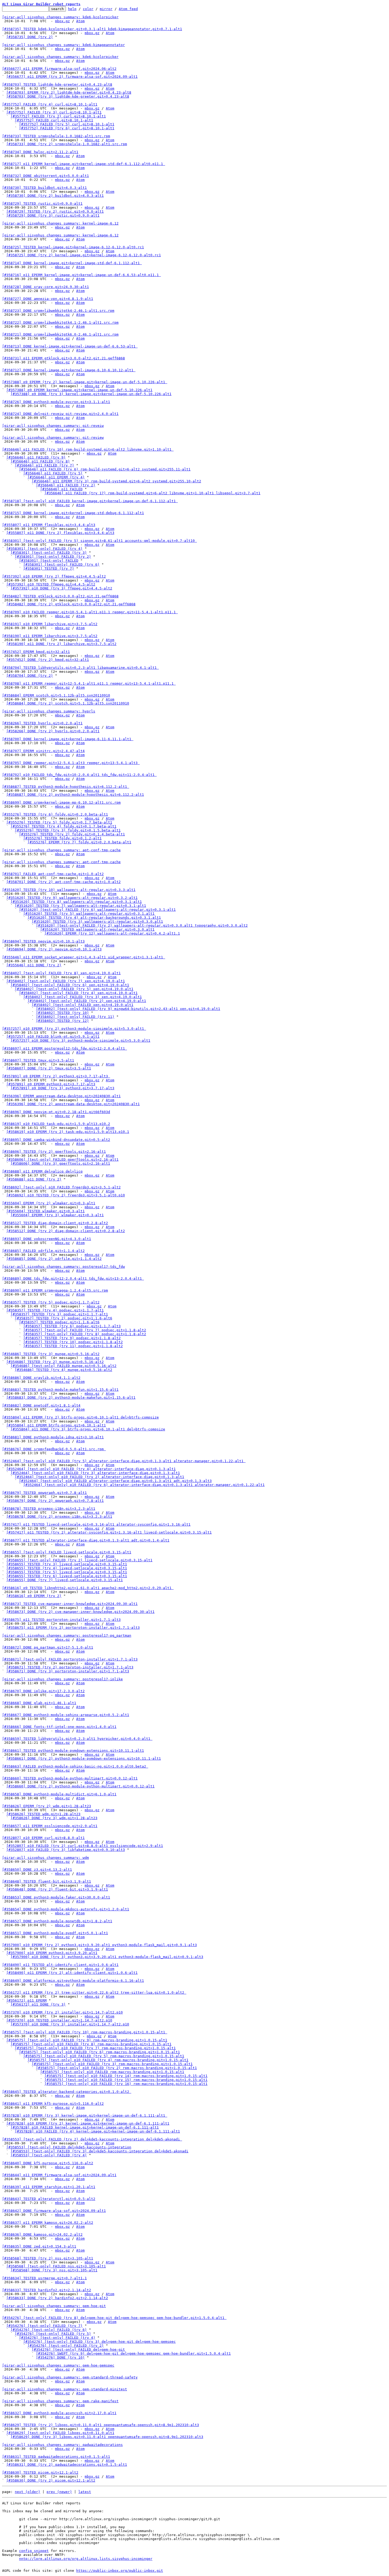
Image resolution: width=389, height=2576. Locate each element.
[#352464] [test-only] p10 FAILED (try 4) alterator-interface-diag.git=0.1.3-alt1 (91, 1469)
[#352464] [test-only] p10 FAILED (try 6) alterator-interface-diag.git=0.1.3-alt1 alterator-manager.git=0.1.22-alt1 (144, 1485)
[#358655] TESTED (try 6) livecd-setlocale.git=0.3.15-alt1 (67, 1576)
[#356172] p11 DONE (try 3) (38, 2004)
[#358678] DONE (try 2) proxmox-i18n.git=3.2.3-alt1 (59, 1516)
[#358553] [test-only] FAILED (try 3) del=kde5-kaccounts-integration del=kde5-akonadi (99, 2151)
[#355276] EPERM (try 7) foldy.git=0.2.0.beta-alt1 (79, 842)
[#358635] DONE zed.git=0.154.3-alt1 (39, 2246)
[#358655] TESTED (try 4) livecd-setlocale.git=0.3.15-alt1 (67, 1568)
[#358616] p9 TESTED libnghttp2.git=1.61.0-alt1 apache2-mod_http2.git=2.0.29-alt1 (88, 1588)
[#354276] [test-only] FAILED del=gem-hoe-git (78, 2349)
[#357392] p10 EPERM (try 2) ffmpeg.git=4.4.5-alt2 (54, 576)
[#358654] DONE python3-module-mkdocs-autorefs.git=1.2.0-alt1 (66, 1909)
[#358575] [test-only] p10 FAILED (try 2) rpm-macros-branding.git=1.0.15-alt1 (116, 2068)
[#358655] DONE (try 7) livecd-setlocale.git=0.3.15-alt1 (65, 1580)
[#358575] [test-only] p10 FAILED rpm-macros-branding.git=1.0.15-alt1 (112, 2072)
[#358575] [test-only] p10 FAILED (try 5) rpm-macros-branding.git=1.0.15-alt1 (104, 2056)
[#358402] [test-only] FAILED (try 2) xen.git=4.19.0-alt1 (87, 1001)
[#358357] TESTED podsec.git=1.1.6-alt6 (59, 1322)
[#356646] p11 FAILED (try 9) (36, 457)
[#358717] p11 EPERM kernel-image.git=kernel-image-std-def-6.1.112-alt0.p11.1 (84, 164)
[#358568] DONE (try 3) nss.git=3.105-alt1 (54, 2270)
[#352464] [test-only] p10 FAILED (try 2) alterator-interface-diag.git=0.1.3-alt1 (99, 1477)
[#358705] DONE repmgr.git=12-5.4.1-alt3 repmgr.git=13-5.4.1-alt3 (71, 763)
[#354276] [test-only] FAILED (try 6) (49, 2330)
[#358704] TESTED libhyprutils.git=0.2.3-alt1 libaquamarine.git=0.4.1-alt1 (80, 668)
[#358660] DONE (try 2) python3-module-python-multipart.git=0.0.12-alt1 (80, 1786)
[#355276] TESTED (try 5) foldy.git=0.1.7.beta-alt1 (59, 822)
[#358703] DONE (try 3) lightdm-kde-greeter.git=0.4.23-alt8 (68, 96)
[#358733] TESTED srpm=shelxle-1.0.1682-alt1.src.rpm (56, 136)
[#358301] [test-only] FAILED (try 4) (44, 549)
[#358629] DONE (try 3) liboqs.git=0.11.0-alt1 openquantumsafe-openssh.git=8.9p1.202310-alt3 (107, 2437)
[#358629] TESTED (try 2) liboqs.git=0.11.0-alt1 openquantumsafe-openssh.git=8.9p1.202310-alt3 (101, 2425)
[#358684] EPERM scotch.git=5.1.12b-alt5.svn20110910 (56, 695)
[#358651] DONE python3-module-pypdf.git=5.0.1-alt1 (55, 1933)
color (88, 9)
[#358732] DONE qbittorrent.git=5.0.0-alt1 (46, 176)
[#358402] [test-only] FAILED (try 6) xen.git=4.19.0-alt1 (70, 985)
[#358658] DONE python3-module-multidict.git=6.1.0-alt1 (59, 1794)
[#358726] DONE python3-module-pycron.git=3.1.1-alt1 (56, 402)
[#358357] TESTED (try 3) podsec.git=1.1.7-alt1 (59, 1314)
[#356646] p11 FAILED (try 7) (44, 465)
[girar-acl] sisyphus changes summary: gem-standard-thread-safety (70, 2377)
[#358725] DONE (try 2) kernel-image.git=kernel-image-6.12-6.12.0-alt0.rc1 (84, 255)
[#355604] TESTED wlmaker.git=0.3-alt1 (46, 1211)
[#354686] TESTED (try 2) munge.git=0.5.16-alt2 (55, 1362)
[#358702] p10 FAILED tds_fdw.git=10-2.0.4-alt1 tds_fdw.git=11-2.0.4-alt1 (79, 775)
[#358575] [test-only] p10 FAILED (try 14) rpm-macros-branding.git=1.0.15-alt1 (126, 2076)
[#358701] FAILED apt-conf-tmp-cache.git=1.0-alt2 (53, 874)
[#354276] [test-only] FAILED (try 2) (66, 2346)
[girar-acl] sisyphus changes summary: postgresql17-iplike (62, 1679)
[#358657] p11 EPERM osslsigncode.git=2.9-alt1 (50, 1826)
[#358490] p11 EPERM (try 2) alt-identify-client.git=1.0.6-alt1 (72, 1973)
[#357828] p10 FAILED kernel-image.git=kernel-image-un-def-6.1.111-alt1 (85, 2127)
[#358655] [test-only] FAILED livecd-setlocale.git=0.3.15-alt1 (67, 1552)
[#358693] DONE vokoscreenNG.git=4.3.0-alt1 (47, 1239)
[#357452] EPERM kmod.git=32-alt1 (36, 652)
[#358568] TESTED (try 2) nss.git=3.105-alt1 (48, 2258)
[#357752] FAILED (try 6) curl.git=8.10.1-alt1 (67, 128)
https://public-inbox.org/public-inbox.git (120, 2571)
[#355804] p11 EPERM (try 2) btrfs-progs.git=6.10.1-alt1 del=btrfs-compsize (80, 1417)
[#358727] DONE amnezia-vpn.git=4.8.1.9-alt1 (48, 299)
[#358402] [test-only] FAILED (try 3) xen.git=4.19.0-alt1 (83, 997)
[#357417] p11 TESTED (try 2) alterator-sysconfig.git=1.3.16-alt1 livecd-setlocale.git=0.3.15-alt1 (109, 1532)
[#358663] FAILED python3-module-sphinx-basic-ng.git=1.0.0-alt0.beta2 (75, 1766)
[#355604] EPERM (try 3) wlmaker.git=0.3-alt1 (57, 1215)
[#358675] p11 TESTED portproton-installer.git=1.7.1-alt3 (61, 1620)
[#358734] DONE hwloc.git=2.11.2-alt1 (40, 152)
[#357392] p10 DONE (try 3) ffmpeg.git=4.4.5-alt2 (61, 588)
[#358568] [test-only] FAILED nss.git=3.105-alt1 (56, 2266)
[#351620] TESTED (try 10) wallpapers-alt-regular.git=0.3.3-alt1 (69, 890)
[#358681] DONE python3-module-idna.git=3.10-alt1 (53, 1437)
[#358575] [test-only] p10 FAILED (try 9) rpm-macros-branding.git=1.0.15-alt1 (87, 2040)
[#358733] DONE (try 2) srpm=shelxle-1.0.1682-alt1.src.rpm (67, 144)
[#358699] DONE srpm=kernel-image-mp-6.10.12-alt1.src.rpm (61, 802)
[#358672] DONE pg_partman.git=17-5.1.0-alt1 (48, 1647)
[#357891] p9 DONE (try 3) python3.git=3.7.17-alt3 (62, 1088)
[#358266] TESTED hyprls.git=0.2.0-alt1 (42, 723)
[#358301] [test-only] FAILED (49, 561)
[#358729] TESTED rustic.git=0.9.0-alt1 (42, 203)
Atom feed (128, 9)
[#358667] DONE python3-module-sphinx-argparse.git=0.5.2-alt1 (66, 1715)
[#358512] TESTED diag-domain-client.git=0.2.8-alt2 (55, 1223)
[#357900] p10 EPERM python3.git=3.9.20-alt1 (52, 1953)
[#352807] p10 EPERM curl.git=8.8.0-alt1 (43, 1838)
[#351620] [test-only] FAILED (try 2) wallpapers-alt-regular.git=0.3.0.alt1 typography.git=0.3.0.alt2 (142, 925)
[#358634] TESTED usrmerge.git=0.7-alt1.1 (44, 2278)
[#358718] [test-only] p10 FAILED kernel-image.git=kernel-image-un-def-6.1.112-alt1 (90, 501)
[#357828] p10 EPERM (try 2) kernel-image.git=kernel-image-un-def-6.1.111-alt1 (88, 2123)
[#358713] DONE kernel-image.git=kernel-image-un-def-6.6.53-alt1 (70, 346)
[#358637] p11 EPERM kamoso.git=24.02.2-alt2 (48, 2223)
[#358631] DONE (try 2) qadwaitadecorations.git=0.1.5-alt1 (67, 2465)
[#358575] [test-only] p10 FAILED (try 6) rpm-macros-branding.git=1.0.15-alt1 (99, 2052)
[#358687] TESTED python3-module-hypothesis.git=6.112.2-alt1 (66, 787)
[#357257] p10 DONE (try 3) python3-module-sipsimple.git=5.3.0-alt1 (80, 1040)
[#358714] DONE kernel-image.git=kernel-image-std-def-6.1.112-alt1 (72, 263)
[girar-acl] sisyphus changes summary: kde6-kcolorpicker (60, 17)
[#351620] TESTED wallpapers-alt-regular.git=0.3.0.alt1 (97, 929)
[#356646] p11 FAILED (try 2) (66, 485)
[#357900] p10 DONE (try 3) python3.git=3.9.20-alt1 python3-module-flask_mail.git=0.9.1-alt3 (107, 1957)
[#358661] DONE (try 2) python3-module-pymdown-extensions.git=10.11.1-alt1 (84, 1758)
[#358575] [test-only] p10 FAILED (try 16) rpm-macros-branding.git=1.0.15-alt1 (126, 2084)
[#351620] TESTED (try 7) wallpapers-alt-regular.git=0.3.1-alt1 (80, 906)
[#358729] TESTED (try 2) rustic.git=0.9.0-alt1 (55, 211)
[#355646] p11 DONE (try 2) (34, 965)
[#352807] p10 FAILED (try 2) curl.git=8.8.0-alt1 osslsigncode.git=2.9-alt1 (85, 1846)
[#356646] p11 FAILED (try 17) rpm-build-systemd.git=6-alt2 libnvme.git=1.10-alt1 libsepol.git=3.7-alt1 (152, 493)
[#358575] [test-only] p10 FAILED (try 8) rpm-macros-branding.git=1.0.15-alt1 (91, 2044)
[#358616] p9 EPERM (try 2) (34, 1596)
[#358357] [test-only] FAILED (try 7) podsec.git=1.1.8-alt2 (85, 1330)
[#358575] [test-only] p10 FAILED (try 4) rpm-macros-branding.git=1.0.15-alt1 (108, 2060)
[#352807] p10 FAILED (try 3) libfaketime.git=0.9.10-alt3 (66, 1850)
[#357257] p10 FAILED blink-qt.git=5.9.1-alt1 (53, 1037)
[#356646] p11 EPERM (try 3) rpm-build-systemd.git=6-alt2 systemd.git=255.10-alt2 (116, 481)
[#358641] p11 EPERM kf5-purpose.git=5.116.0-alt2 (53, 2104)
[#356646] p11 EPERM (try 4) (56, 477)
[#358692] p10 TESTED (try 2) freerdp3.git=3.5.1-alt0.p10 (66, 1195)
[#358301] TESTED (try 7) (49, 568)
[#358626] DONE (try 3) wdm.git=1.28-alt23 (54, 1818)
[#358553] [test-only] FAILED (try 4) (49, 2155)
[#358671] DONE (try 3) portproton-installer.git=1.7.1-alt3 (68, 1671)
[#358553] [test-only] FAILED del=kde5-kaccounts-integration (69, 2147)
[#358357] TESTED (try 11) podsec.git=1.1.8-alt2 (73, 1346)
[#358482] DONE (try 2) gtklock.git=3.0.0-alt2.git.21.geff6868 (71, 604)
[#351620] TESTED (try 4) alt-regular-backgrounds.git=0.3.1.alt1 (94, 918)
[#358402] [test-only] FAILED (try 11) (75, 1017)
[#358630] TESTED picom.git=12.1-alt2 (40, 2472)
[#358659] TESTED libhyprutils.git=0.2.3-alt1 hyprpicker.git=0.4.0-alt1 (77, 1739)
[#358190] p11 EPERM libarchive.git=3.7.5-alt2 (50, 636)
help (72, 9)
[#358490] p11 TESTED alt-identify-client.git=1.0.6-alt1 (60, 1965)
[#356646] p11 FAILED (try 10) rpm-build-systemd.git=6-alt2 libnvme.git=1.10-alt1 (88, 449)
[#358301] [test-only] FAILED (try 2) (53, 557)
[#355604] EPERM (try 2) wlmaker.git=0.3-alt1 (49, 1203)
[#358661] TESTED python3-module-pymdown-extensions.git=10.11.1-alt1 (73, 1751)
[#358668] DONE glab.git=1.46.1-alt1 (39, 1703)
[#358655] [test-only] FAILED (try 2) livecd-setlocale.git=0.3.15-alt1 (79, 1560)
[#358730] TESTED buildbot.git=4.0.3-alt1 (44, 188)
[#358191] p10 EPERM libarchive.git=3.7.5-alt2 (50, 624)
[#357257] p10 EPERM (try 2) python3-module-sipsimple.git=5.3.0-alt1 (74, 1029)
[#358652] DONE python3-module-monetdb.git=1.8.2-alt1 (57, 1921)
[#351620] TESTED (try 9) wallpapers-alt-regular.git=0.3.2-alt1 (72, 898)
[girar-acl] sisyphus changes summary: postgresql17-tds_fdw (64, 1267)
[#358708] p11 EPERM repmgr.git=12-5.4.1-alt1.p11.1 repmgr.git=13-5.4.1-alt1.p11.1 (89, 683)
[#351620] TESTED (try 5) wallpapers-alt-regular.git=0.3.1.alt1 (89, 914)
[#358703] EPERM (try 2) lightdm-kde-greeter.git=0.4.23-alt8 (69, 92)
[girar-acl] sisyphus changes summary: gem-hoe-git (54, 2306)
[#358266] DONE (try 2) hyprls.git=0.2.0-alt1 (53, 731)
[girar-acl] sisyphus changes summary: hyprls (49, 711)
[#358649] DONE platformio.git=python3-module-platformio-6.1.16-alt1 (73, 1981)
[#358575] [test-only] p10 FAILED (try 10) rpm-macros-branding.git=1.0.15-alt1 (85, 2032)
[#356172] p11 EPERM (26, 2000)
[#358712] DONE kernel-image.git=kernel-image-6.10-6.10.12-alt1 (69, 370)
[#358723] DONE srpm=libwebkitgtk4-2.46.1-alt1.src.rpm (58, 311)
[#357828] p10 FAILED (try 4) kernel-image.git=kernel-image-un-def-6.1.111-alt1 (97, 2131)
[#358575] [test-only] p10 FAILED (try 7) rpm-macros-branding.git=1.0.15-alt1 (95, 2048)
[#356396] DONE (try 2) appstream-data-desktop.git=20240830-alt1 (73, 1104)
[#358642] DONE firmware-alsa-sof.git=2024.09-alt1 (54, 2211)
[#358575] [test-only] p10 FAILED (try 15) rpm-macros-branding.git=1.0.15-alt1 (126, 2080)
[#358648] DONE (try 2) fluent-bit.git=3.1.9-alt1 (57, 1889)
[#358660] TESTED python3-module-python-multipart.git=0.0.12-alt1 (70, 1778)
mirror (106, 9)
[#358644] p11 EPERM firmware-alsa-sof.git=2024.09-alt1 (59, 2175)
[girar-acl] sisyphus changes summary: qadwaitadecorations (62, 2445)
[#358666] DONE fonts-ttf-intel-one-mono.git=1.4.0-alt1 (59, 1727)
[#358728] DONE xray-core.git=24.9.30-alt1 (46, 287)
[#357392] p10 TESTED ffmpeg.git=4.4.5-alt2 (51, 584)
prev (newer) (59, 2492)
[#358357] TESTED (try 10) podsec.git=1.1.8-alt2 (73, 1342)
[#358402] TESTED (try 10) (62, 1013)
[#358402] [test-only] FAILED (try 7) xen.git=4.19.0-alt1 (66, 981)
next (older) (28, 2492)
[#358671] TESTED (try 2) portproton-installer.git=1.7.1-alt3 (70, 1667)
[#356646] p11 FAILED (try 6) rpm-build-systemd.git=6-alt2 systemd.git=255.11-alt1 (105, 469)
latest (85, 2492)
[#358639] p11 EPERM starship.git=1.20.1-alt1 (49, 2187)
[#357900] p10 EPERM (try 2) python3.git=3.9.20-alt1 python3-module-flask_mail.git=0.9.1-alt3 (99, 1945)
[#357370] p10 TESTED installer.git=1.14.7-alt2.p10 (59, 2020)
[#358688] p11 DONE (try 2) (34, 1179)
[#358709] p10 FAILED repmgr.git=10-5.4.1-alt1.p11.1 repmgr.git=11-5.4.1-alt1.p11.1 (90, 612)
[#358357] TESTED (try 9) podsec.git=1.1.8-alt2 (72, 1338)
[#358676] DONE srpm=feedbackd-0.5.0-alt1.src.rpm (54, 1449)
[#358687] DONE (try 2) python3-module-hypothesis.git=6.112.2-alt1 (75, 795)
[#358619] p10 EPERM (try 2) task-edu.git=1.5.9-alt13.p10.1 (68, 1132)
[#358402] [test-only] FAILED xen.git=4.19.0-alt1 (83, 1005)
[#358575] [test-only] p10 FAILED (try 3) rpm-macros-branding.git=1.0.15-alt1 (112, 2064)
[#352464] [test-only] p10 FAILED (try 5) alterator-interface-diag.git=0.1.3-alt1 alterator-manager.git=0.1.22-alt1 (124, 1461)
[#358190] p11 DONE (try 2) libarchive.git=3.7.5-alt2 (61, 644)
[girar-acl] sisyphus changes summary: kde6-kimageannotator (64, 45)
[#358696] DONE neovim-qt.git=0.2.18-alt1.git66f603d (56, 1112)
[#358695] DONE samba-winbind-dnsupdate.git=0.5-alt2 (56, 1140)
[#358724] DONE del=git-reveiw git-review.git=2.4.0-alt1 (60, 414)
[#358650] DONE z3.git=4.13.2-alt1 (37, 1870)
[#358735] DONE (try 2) (30, 37)
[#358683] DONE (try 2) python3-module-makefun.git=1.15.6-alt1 (71, 1397)
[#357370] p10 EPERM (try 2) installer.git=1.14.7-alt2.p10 (62, 2012)
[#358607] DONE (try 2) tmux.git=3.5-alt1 (49, 1068)
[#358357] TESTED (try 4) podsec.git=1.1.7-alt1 (55, 1310)
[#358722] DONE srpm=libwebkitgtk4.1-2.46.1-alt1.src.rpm (60, 322)
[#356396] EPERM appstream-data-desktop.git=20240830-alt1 (61, 1096)
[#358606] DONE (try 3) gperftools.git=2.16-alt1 (60, 1163)
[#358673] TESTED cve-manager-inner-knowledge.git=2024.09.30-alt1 (70, 1604)
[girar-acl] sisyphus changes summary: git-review (53, 438)
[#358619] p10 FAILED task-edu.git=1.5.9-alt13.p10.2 (56, 1124)
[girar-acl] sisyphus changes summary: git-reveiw (53, 426)
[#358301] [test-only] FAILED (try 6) (61, 564)
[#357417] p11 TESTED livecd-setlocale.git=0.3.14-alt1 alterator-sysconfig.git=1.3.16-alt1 (96, 1524)
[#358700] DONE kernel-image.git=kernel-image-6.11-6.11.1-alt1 (68, 739)
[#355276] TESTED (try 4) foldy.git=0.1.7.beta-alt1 (64, 826)
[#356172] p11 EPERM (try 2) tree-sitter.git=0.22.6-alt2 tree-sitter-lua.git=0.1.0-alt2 (94, 1992)
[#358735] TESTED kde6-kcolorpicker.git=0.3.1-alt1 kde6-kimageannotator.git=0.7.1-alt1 (92, 29)
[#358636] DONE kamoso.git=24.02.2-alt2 (42, 2234)
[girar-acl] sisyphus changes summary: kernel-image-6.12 (60, 223)
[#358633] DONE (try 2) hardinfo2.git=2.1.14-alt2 (57, 2298)
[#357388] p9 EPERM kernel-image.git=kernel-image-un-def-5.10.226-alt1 (79, 390)
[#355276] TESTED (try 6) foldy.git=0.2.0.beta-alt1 (55, 814)
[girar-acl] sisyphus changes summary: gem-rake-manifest (60, 2401)
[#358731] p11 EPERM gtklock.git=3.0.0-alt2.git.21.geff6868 (64, 358)
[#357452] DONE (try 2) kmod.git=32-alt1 (48, 660)
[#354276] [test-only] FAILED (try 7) (44, 2326)
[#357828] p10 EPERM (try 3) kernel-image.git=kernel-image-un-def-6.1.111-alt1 (85, 2115)
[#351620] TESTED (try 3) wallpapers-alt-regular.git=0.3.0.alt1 (97, 921)
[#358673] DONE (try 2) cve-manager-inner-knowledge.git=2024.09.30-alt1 (80, 1612)
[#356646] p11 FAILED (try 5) (53, 473)
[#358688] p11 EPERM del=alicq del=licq (42, 1171)
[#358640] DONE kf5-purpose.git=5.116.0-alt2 (48, 2163)
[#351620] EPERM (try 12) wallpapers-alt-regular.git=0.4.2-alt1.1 (112, 933)
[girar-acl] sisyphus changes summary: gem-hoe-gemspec (58, 2365)
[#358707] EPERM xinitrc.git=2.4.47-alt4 (43, 751)
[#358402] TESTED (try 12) (62, 1021)
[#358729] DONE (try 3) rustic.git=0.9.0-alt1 (53, 215)
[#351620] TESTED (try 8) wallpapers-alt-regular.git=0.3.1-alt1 (76, 902)
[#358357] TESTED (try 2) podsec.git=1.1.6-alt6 (64, 1318)
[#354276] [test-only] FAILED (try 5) (53, 2334)
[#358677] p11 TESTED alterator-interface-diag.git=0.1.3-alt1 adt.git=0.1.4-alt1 (86, 1540)
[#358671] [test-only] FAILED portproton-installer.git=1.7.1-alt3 (70, 1659)
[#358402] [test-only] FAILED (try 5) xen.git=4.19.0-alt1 (74, 989)
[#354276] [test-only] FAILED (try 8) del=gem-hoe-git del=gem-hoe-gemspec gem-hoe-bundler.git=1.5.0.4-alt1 (114, 2318)
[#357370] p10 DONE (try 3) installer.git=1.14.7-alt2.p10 (70, 2024)
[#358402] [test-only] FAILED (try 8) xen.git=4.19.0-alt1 (61, 973)
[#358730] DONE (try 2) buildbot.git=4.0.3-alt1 (55, 196)
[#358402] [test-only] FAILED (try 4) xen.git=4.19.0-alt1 (78, 993)
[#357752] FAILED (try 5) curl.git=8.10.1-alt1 (67, 124)
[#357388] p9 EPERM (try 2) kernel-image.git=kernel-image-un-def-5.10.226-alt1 (85, 382)
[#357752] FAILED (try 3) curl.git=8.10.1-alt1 (54, 112)
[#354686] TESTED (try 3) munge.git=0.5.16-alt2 (51, 1354)
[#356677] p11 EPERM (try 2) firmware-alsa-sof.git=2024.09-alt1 (72, 77)
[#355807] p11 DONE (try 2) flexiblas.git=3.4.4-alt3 (60, 533)
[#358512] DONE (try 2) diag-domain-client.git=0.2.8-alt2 (66, 1231)
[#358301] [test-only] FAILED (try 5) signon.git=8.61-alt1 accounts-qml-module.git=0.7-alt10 (99, 541)
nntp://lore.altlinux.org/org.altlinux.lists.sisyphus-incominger (86, 2559)
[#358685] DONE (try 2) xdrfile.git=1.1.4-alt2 (54, 1259)
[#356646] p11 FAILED (61, 489)
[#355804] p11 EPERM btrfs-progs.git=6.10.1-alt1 (56, 1425)
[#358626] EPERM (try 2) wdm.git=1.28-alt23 (47, 1806)
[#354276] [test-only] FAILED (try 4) (57, 2338)
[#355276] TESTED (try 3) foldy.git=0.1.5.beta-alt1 (68, 830)
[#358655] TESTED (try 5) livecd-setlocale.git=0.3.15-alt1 (67, 1572)
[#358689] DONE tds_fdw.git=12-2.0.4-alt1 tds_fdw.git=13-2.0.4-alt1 (73, 1278)
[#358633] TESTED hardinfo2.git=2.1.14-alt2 (47, 2290)
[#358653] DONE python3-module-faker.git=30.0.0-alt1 (56, 1897)
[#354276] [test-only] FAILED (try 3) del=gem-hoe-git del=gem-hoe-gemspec (99, 2342)
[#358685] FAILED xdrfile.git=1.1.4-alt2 (43, 1251)
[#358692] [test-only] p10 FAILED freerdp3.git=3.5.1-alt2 (61, 1187)
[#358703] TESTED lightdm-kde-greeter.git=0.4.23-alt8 (57, 84)
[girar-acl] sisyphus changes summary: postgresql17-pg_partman (67, 1635)
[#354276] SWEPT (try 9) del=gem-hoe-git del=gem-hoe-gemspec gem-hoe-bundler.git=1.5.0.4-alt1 (133, 2353)
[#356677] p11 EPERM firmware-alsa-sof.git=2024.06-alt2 (59, 69)
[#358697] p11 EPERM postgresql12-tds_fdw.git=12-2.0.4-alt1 (65, 1048)
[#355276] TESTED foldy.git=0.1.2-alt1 (62, 838)
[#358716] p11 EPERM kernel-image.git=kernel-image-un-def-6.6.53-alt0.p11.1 (82, 275)
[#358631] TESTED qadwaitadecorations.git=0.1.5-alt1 (56, 2457)
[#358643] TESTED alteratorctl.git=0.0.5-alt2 (49, 2199)
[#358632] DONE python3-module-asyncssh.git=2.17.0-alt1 (59, 2413)
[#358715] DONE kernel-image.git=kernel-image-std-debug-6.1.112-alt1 (73, 513)
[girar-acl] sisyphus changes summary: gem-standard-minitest (65, 2389)
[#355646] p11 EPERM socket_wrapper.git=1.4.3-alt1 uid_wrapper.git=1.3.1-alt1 (84, 957)
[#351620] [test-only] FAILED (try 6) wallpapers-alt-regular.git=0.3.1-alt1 (97, 910)
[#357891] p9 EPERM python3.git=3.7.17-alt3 (51, 1084)
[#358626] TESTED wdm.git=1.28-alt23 (43, 1814)
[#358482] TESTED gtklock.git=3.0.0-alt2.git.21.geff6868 (60, 596)
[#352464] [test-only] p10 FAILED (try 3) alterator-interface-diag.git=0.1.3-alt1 (95, 1473)
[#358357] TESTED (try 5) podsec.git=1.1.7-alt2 (51, 1302)
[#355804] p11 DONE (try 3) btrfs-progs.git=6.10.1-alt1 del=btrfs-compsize (88, 1429)
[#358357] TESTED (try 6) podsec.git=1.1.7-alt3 (72, 1326)
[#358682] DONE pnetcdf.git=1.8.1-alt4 (41, 1405)
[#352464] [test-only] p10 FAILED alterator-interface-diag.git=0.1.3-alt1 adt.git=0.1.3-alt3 (115, 1481)
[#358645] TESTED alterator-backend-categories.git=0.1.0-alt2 (67, 2092)
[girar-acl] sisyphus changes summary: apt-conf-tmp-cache (61, 850)
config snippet (34, 2551)
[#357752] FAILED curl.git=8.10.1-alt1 (54, 120)
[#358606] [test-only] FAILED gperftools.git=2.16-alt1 (62, 1159)
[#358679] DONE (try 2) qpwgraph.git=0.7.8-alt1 (55, 1501)
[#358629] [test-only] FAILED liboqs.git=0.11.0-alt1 (60, 2433)
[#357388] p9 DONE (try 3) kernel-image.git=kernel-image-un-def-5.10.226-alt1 (91, 394)
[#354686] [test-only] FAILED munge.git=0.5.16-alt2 (64, 1366)
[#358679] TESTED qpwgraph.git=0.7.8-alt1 (44, 1493)
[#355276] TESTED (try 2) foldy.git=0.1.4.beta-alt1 (72, 834)
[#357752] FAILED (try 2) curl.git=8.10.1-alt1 (58, 116)
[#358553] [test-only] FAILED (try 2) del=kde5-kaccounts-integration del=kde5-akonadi (92, 2139)
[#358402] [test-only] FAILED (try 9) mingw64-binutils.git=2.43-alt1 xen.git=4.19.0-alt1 (128, 1009)
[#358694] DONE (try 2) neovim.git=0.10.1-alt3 (54, 949)
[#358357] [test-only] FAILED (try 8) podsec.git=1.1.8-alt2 (85, 1334)
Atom (80, 21)
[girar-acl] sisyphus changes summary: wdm (46, 1858)
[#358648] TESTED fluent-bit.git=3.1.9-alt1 (47, 1881)
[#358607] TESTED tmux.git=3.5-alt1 (38, 1060)
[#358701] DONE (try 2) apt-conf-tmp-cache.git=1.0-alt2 (64, 882)
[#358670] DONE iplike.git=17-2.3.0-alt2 (43, 1691)
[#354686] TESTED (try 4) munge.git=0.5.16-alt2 (64, 1370)
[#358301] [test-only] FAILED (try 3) (49, 553)
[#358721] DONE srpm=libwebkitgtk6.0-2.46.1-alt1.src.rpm (60, 334)
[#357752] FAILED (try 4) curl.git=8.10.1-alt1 (50, 104)
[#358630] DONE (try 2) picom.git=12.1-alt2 (51, 2480)
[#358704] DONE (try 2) (30, 676)
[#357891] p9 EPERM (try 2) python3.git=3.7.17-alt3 (56, 1076)
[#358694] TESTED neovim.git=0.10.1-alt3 (43, 941)
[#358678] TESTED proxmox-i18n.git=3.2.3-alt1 (49, 1509)
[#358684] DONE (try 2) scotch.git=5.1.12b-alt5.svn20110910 (68, 703)
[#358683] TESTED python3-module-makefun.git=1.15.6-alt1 (60, 1390)
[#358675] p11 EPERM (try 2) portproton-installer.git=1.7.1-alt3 (73, 1628)
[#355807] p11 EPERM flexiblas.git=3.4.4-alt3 (49, 525)
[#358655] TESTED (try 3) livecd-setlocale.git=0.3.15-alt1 (67, 1564)
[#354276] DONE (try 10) (60, 2357)
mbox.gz (62, 21)
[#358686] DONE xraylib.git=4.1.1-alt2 (41, 1378)
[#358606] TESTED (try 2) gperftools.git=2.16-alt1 (54, 1152)
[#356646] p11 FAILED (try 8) (40, 461)
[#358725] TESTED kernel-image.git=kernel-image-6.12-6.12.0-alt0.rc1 (73, 247)
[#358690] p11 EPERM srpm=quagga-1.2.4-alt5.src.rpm (55, 1290)
